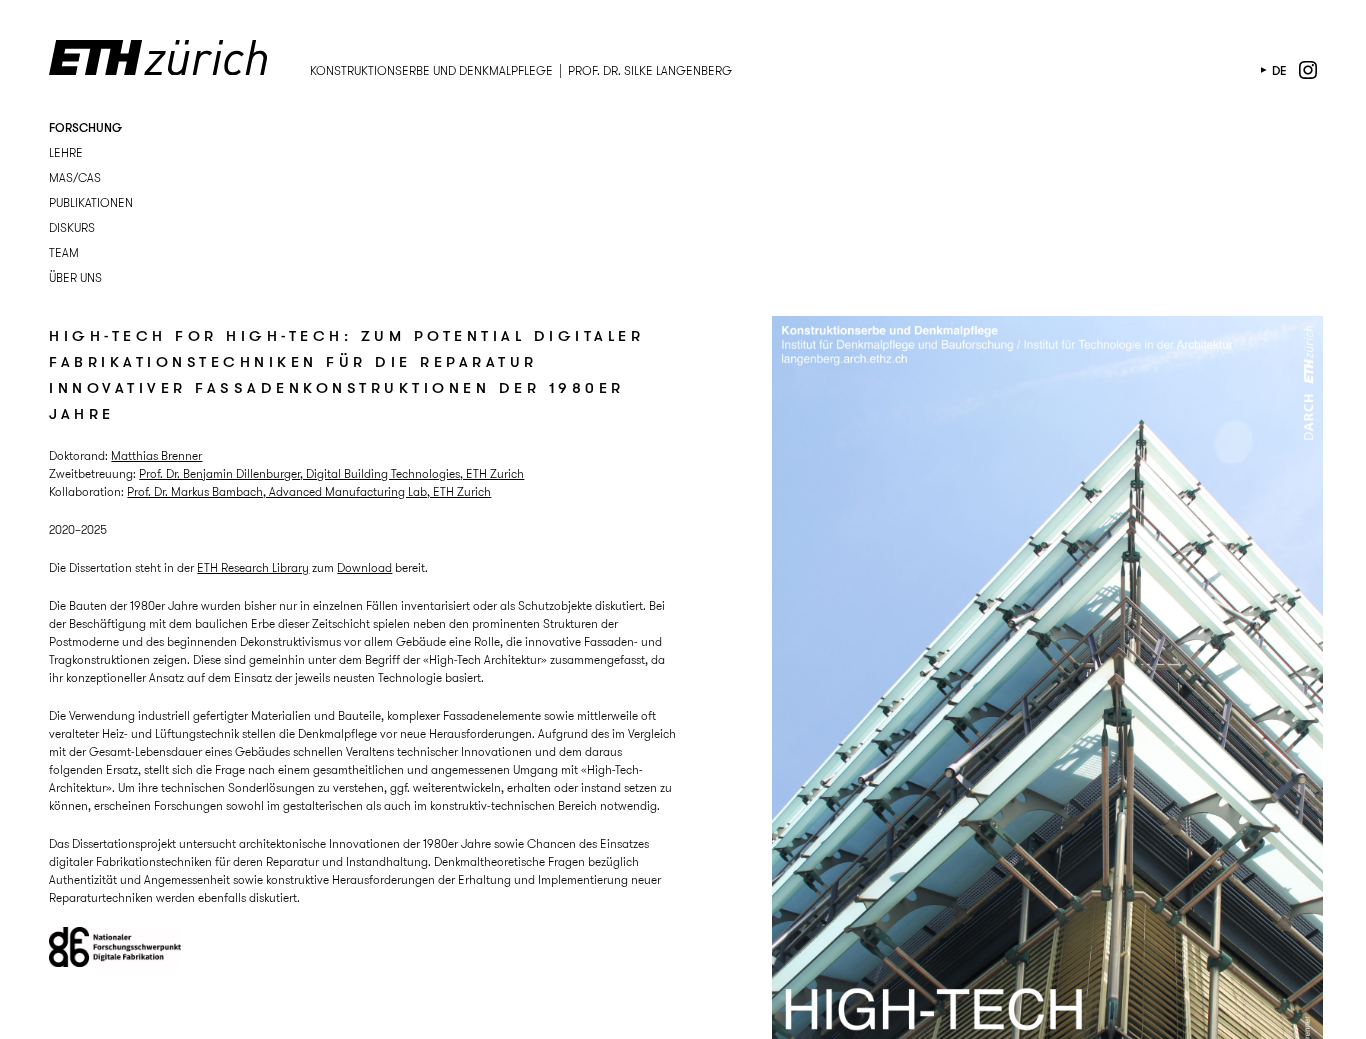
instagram (1308, 70)
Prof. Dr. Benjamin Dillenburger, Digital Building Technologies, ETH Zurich (331, 473)
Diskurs (72, 227)
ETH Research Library (253, 567)
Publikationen (91, 202)
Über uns (75, 277)
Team (64, 252)
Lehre (66, 152)
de (1279, 70)
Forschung (85, 127)
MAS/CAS (75, 177)
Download (364, 567)
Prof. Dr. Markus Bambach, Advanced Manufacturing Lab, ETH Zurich (309, 491)
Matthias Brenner (156, 455)
